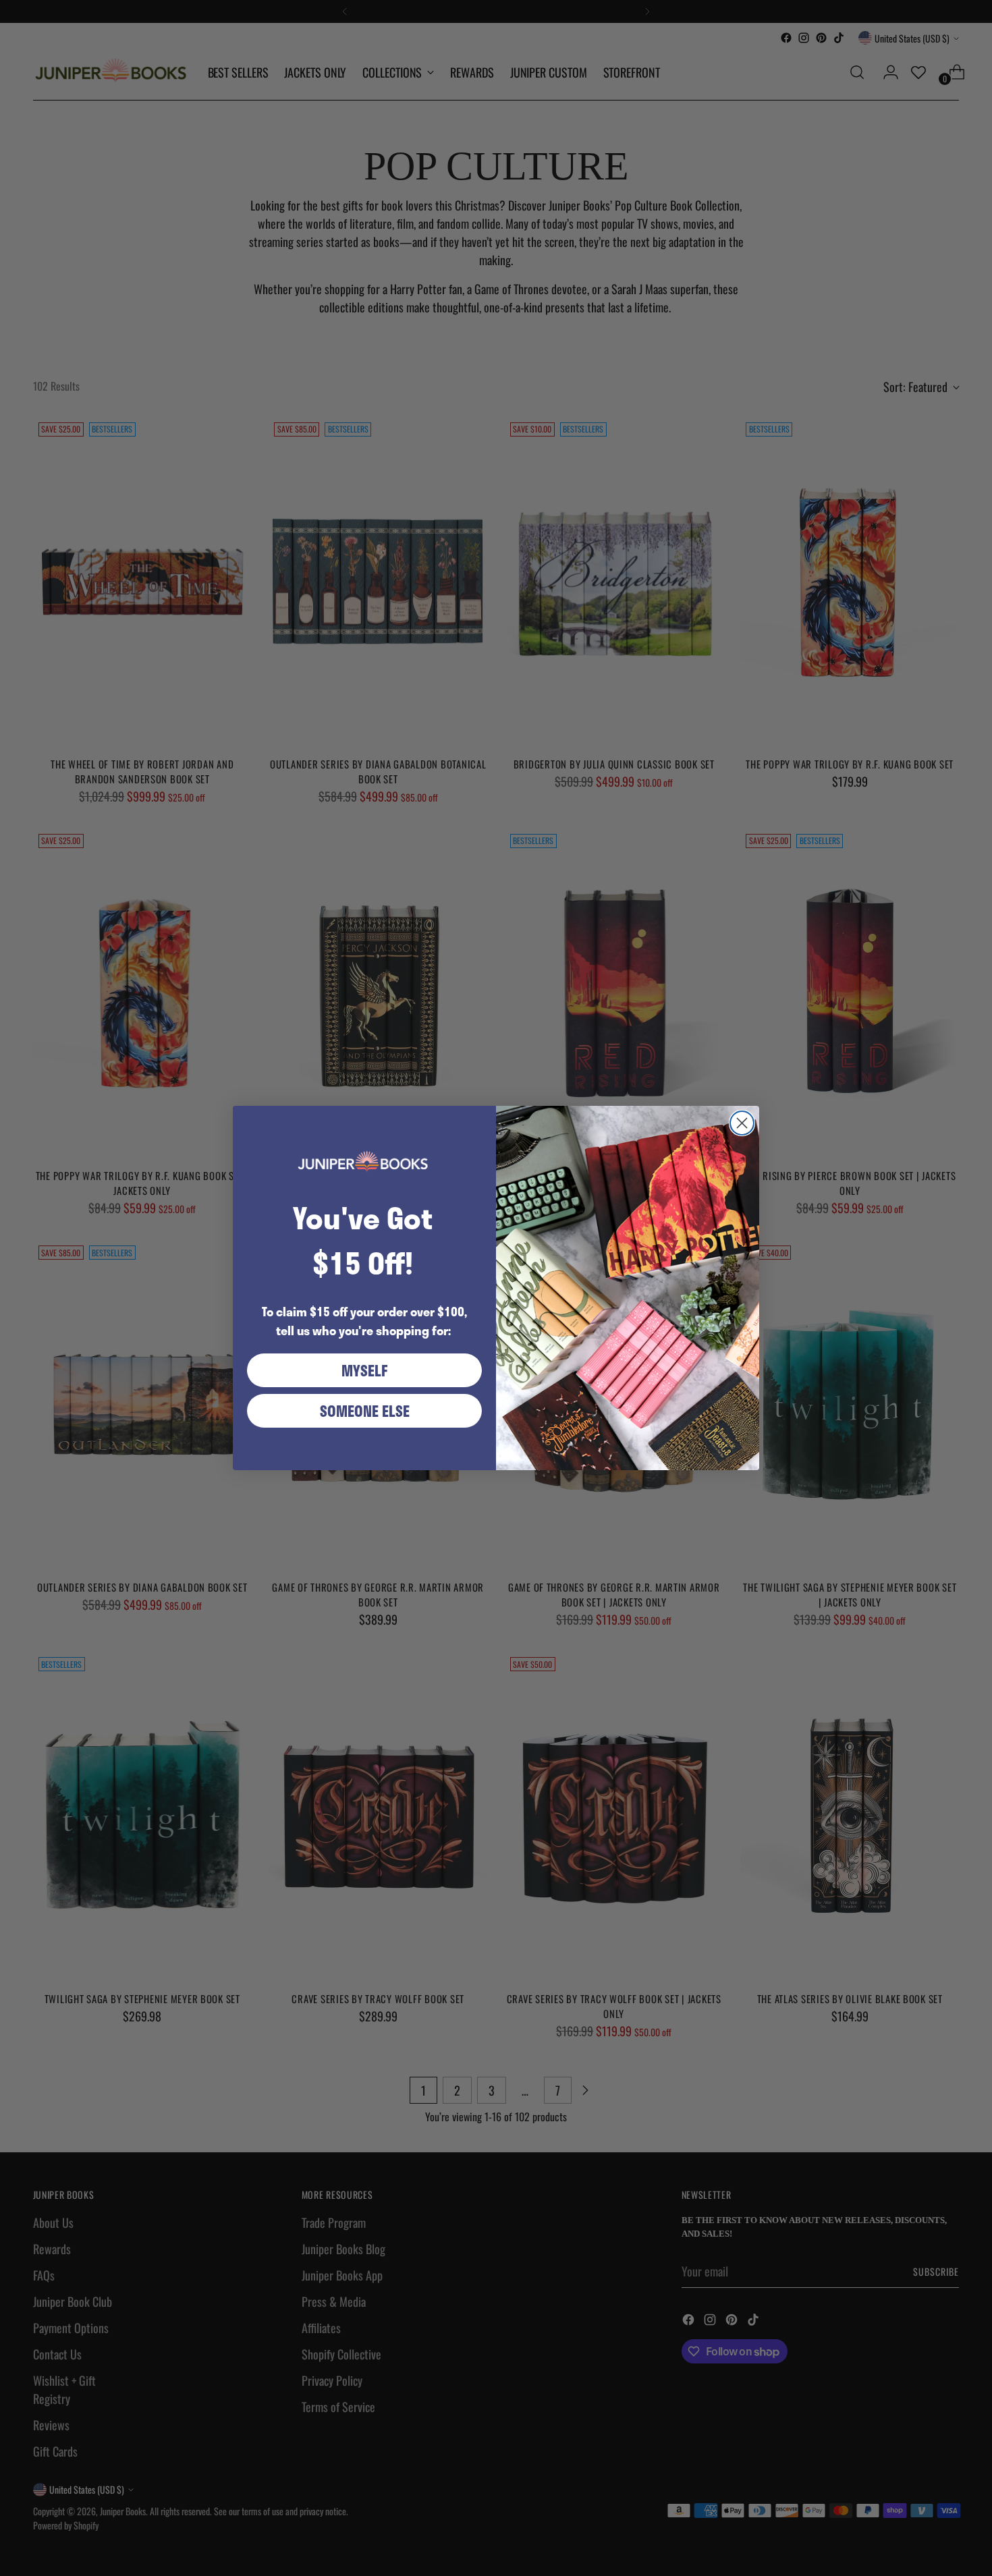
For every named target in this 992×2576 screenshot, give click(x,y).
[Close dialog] (742, 1123)
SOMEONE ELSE (365, 1411)
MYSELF (365, 1370)
